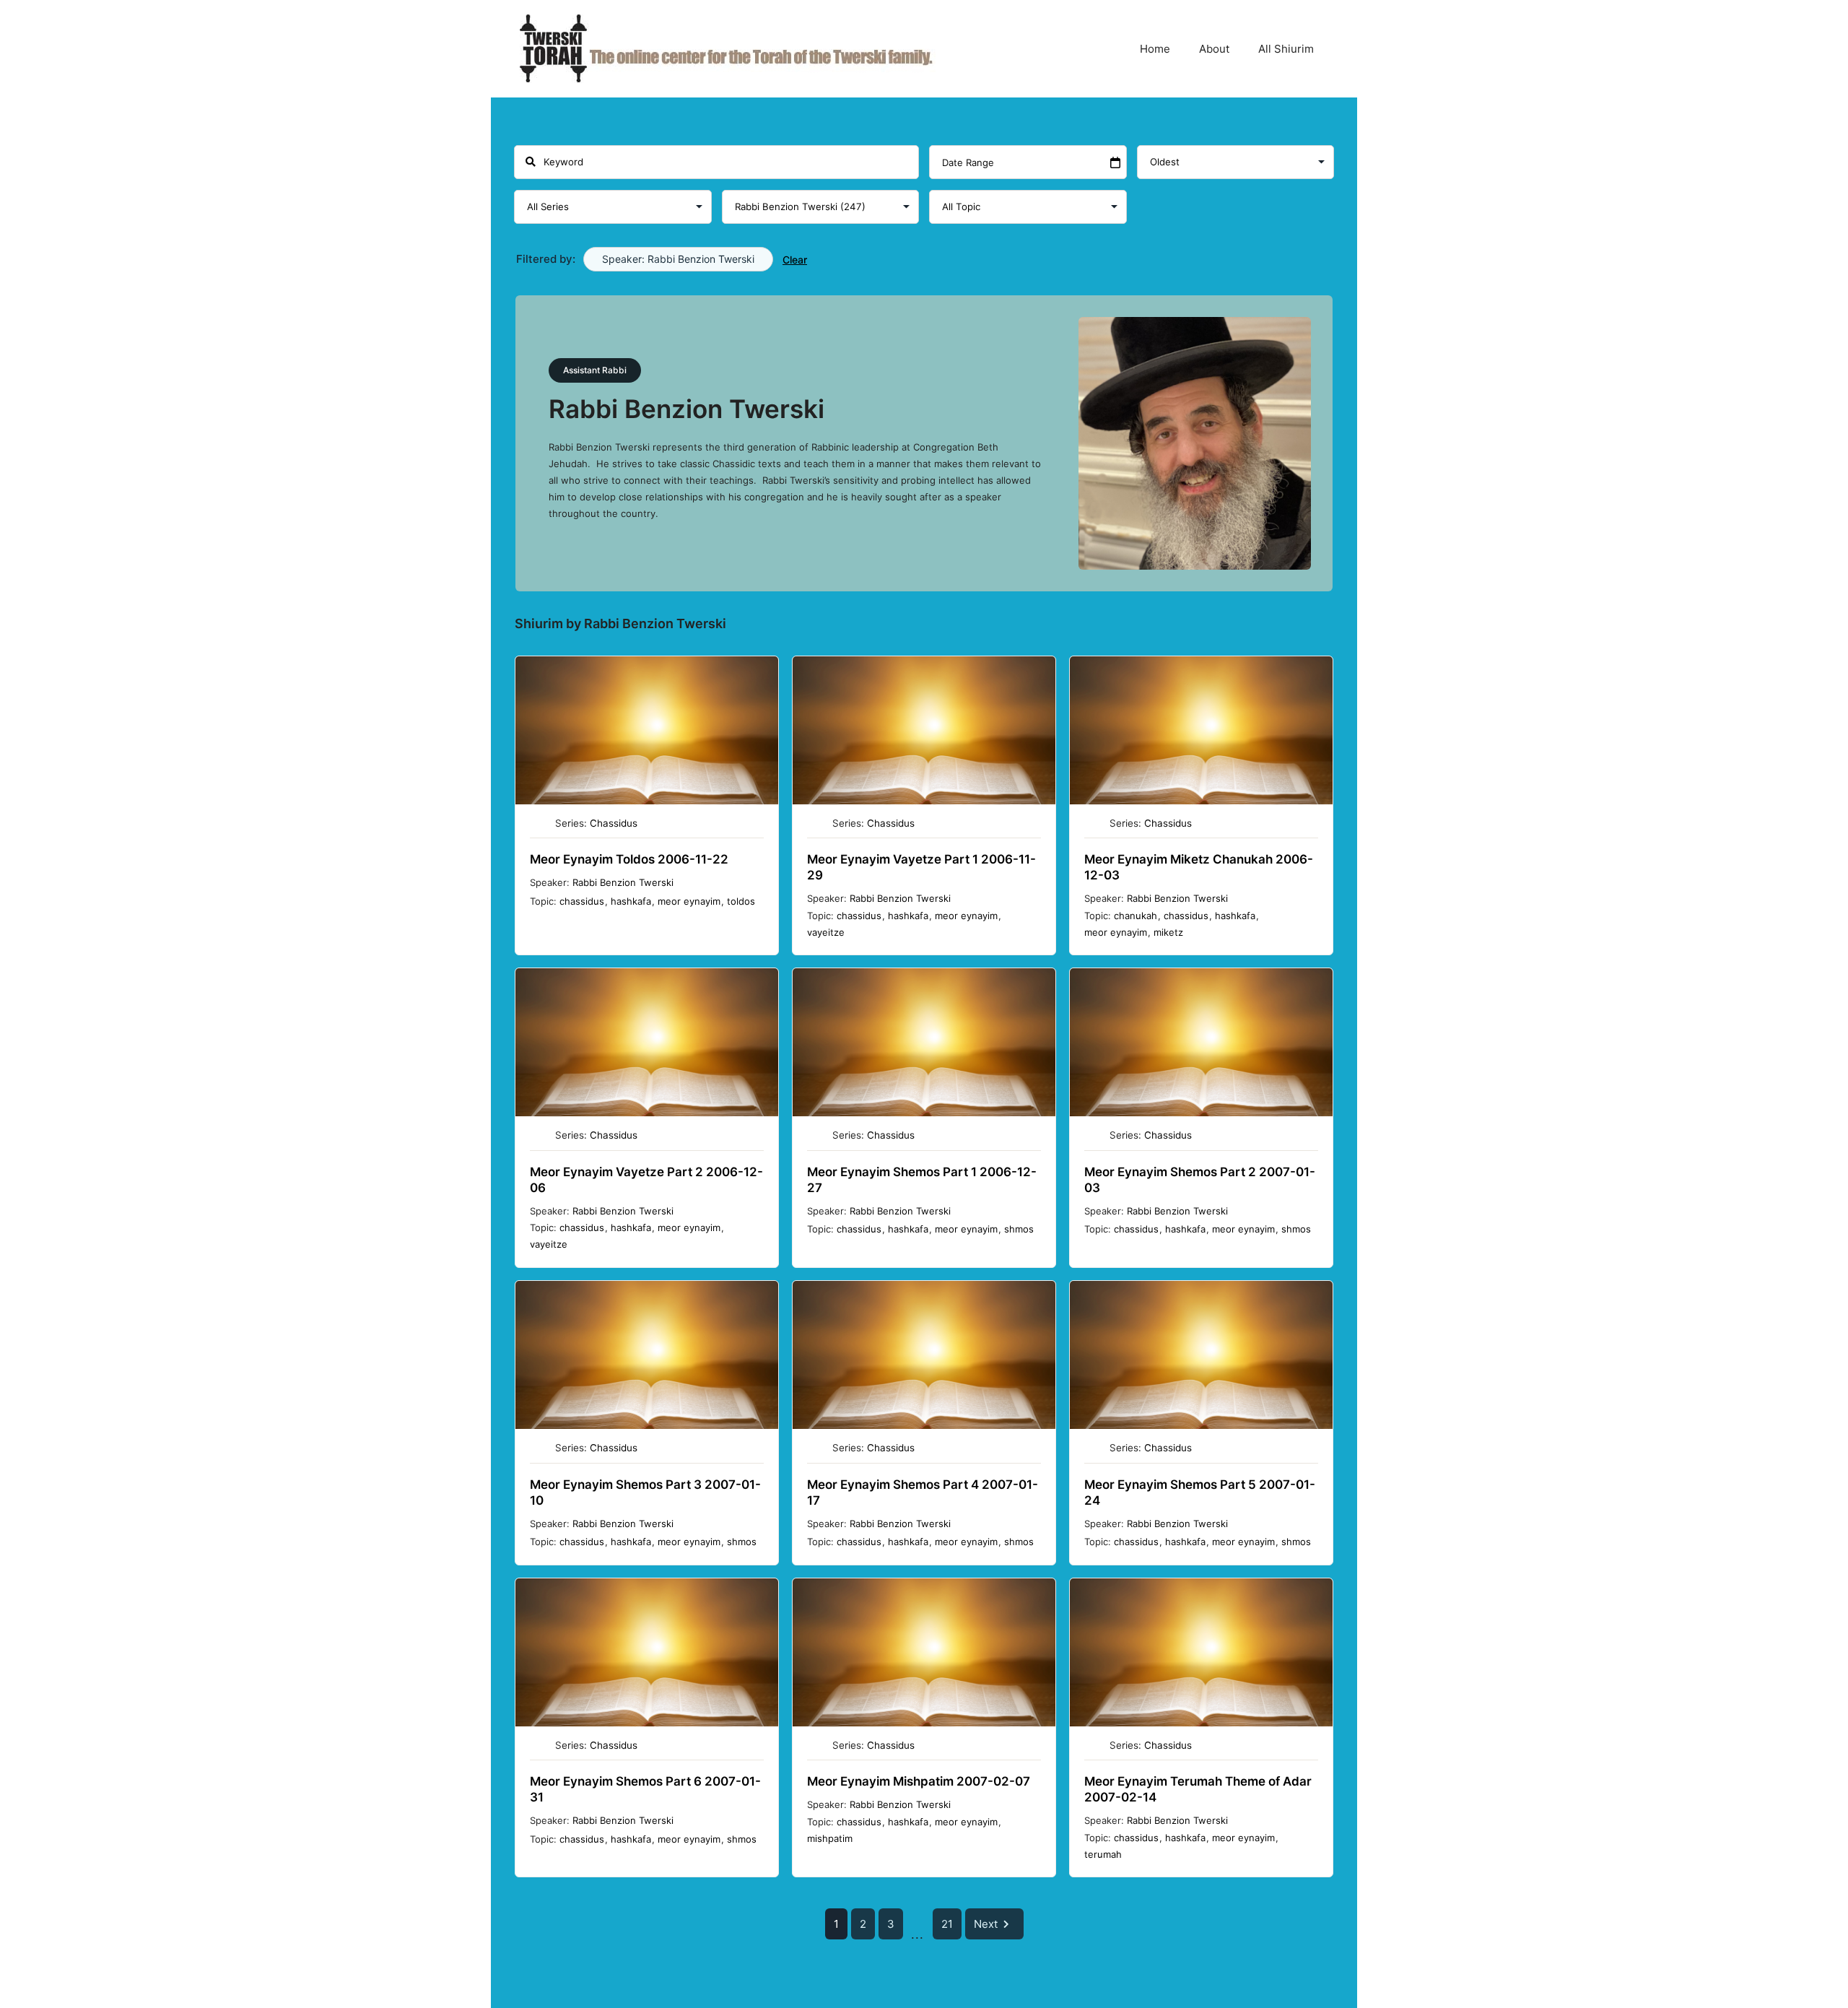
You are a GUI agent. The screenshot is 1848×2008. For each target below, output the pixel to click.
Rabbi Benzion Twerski (623, 882)
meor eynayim (689, 901)
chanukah (1136, 916)
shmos (1019, 1229)
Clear (795, 260)
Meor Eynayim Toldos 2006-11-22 (629, 859)
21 (947, 1924)
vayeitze (826, 932)
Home (1155, 49)
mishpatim (830, 1838)
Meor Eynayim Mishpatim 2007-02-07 (919, 1781)
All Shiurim (1286, 49)
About (1214, 49)
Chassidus (614, 823)
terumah (1103, 1854)
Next (986, 1924)
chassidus (582, 901)
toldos (741, 901)
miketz (1168, 932)
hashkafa (631, 901)
